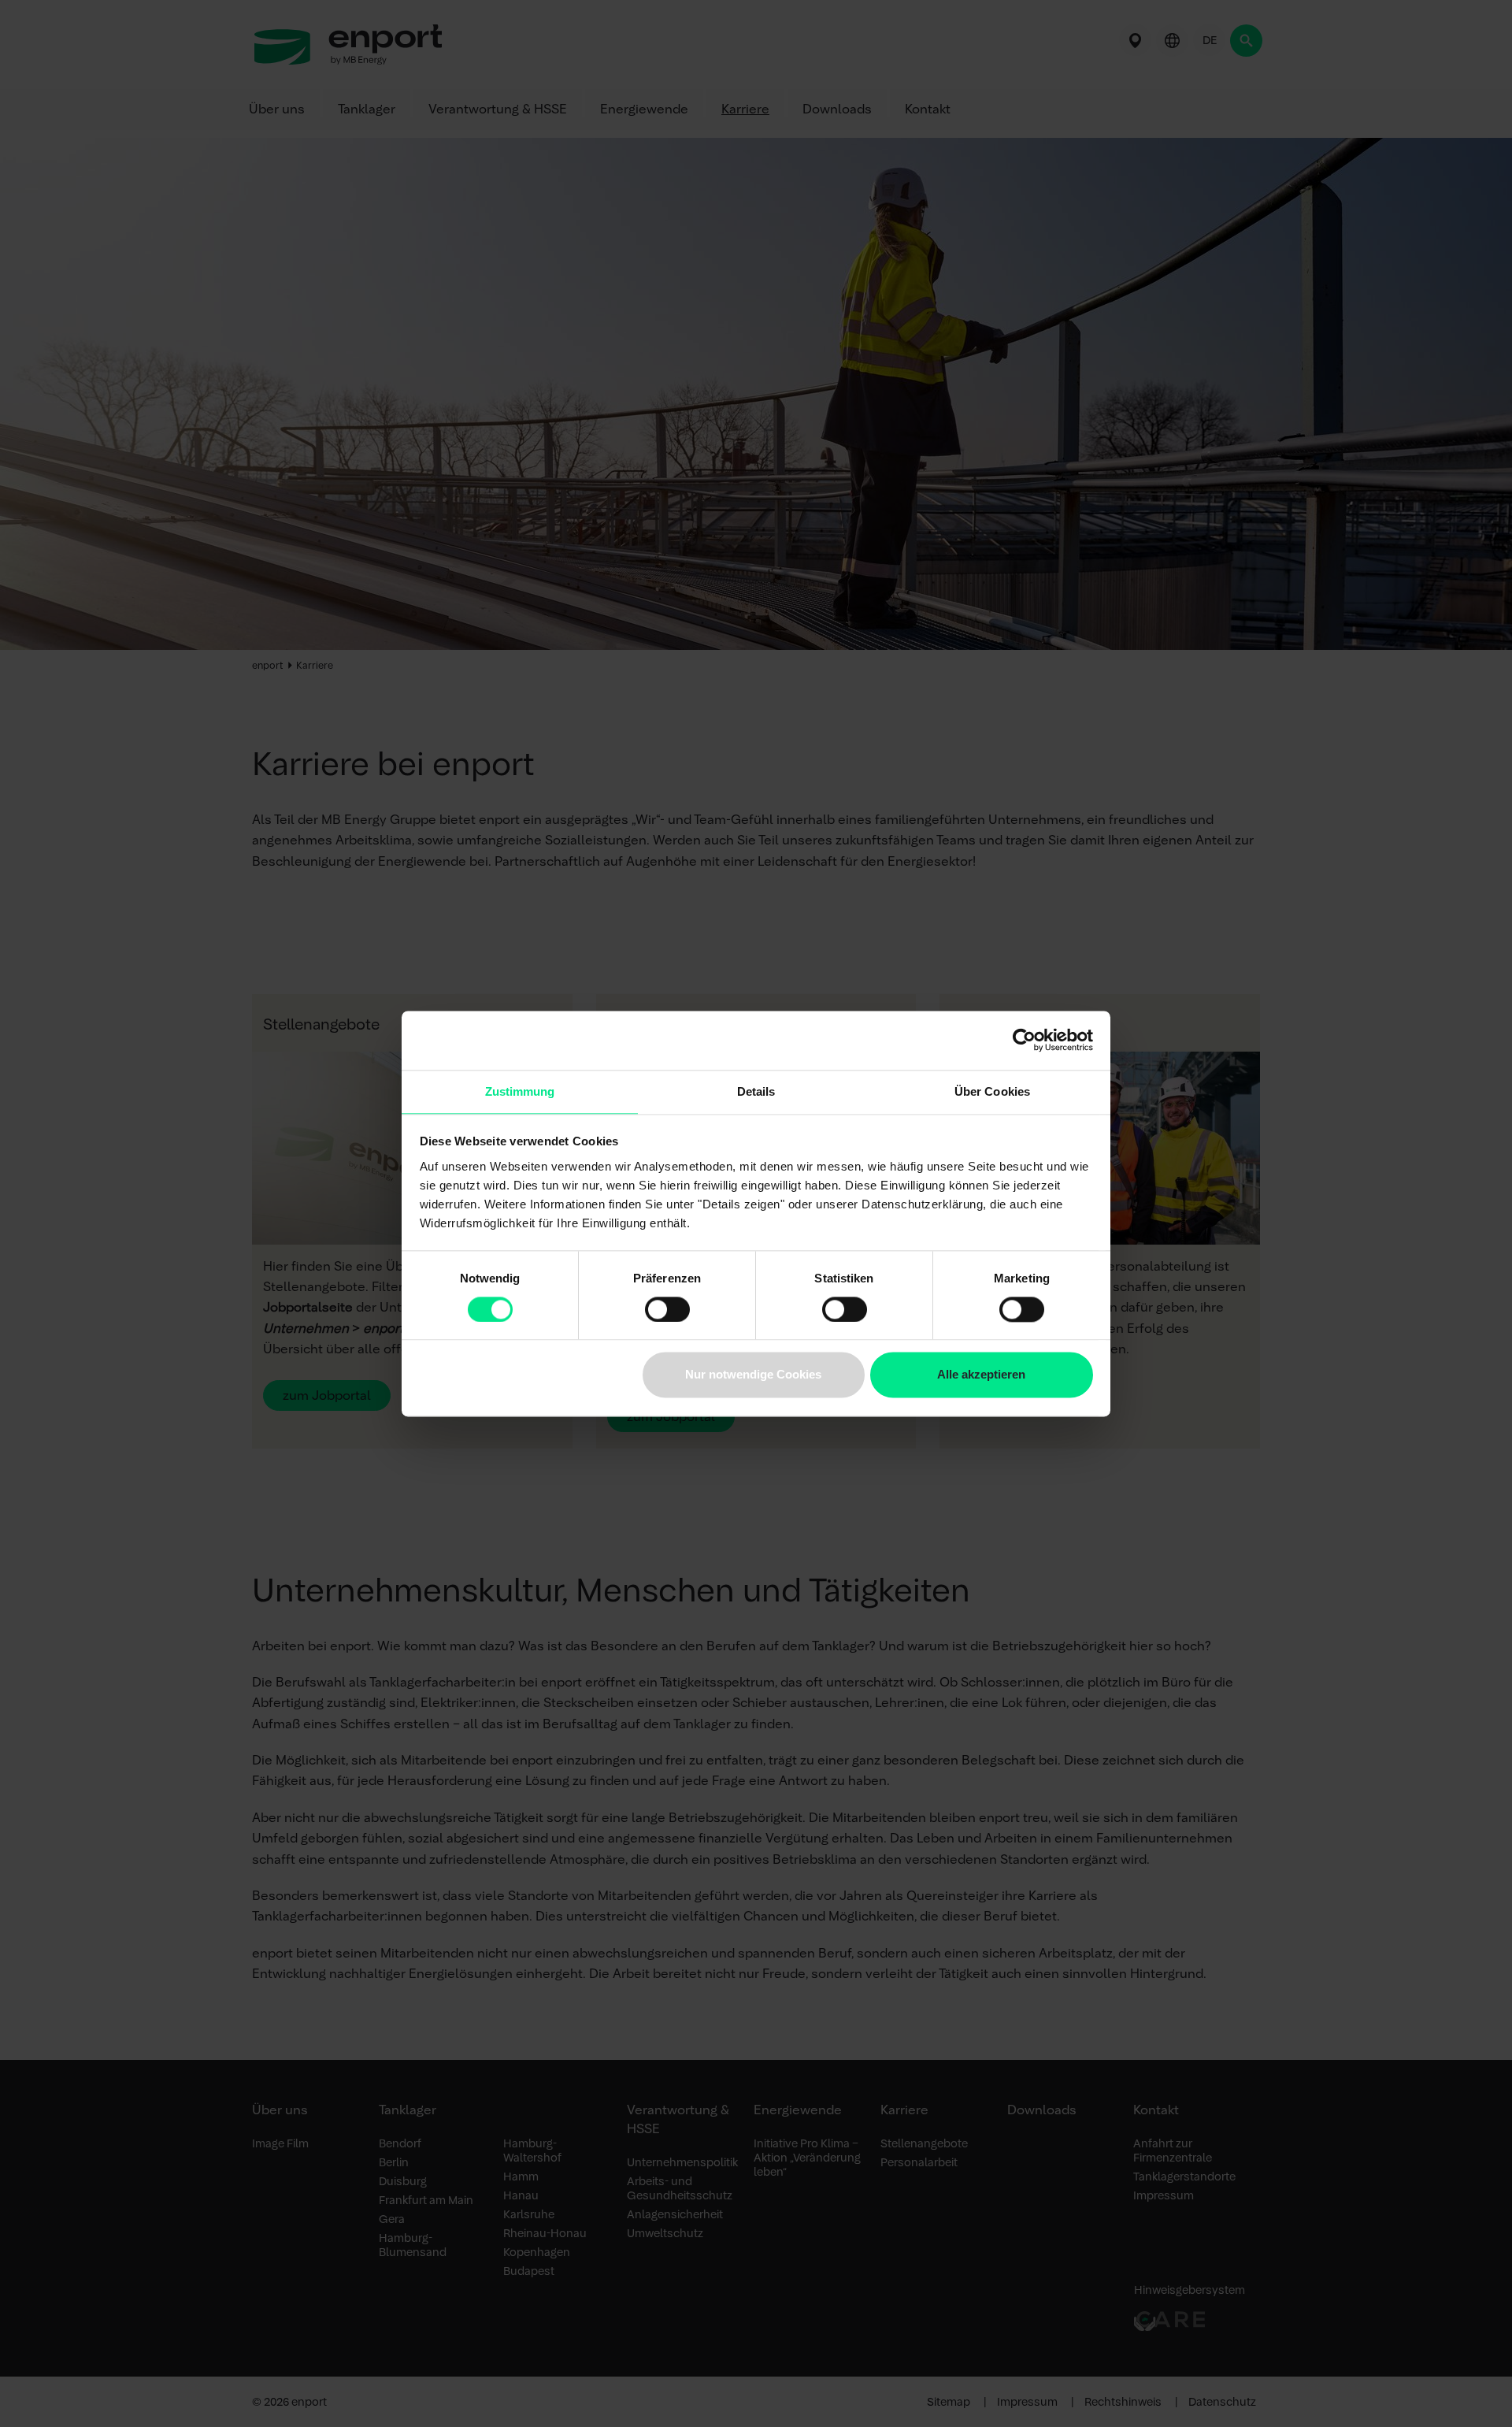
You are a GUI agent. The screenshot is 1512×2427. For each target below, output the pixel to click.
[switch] (667, 1309)
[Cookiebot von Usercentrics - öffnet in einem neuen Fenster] (1024, 1040)
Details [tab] (756, 1091)
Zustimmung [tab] (520, 1091)
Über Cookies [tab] (992, 1091)
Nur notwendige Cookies (753, 1375)
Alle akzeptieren (981, 1375)
